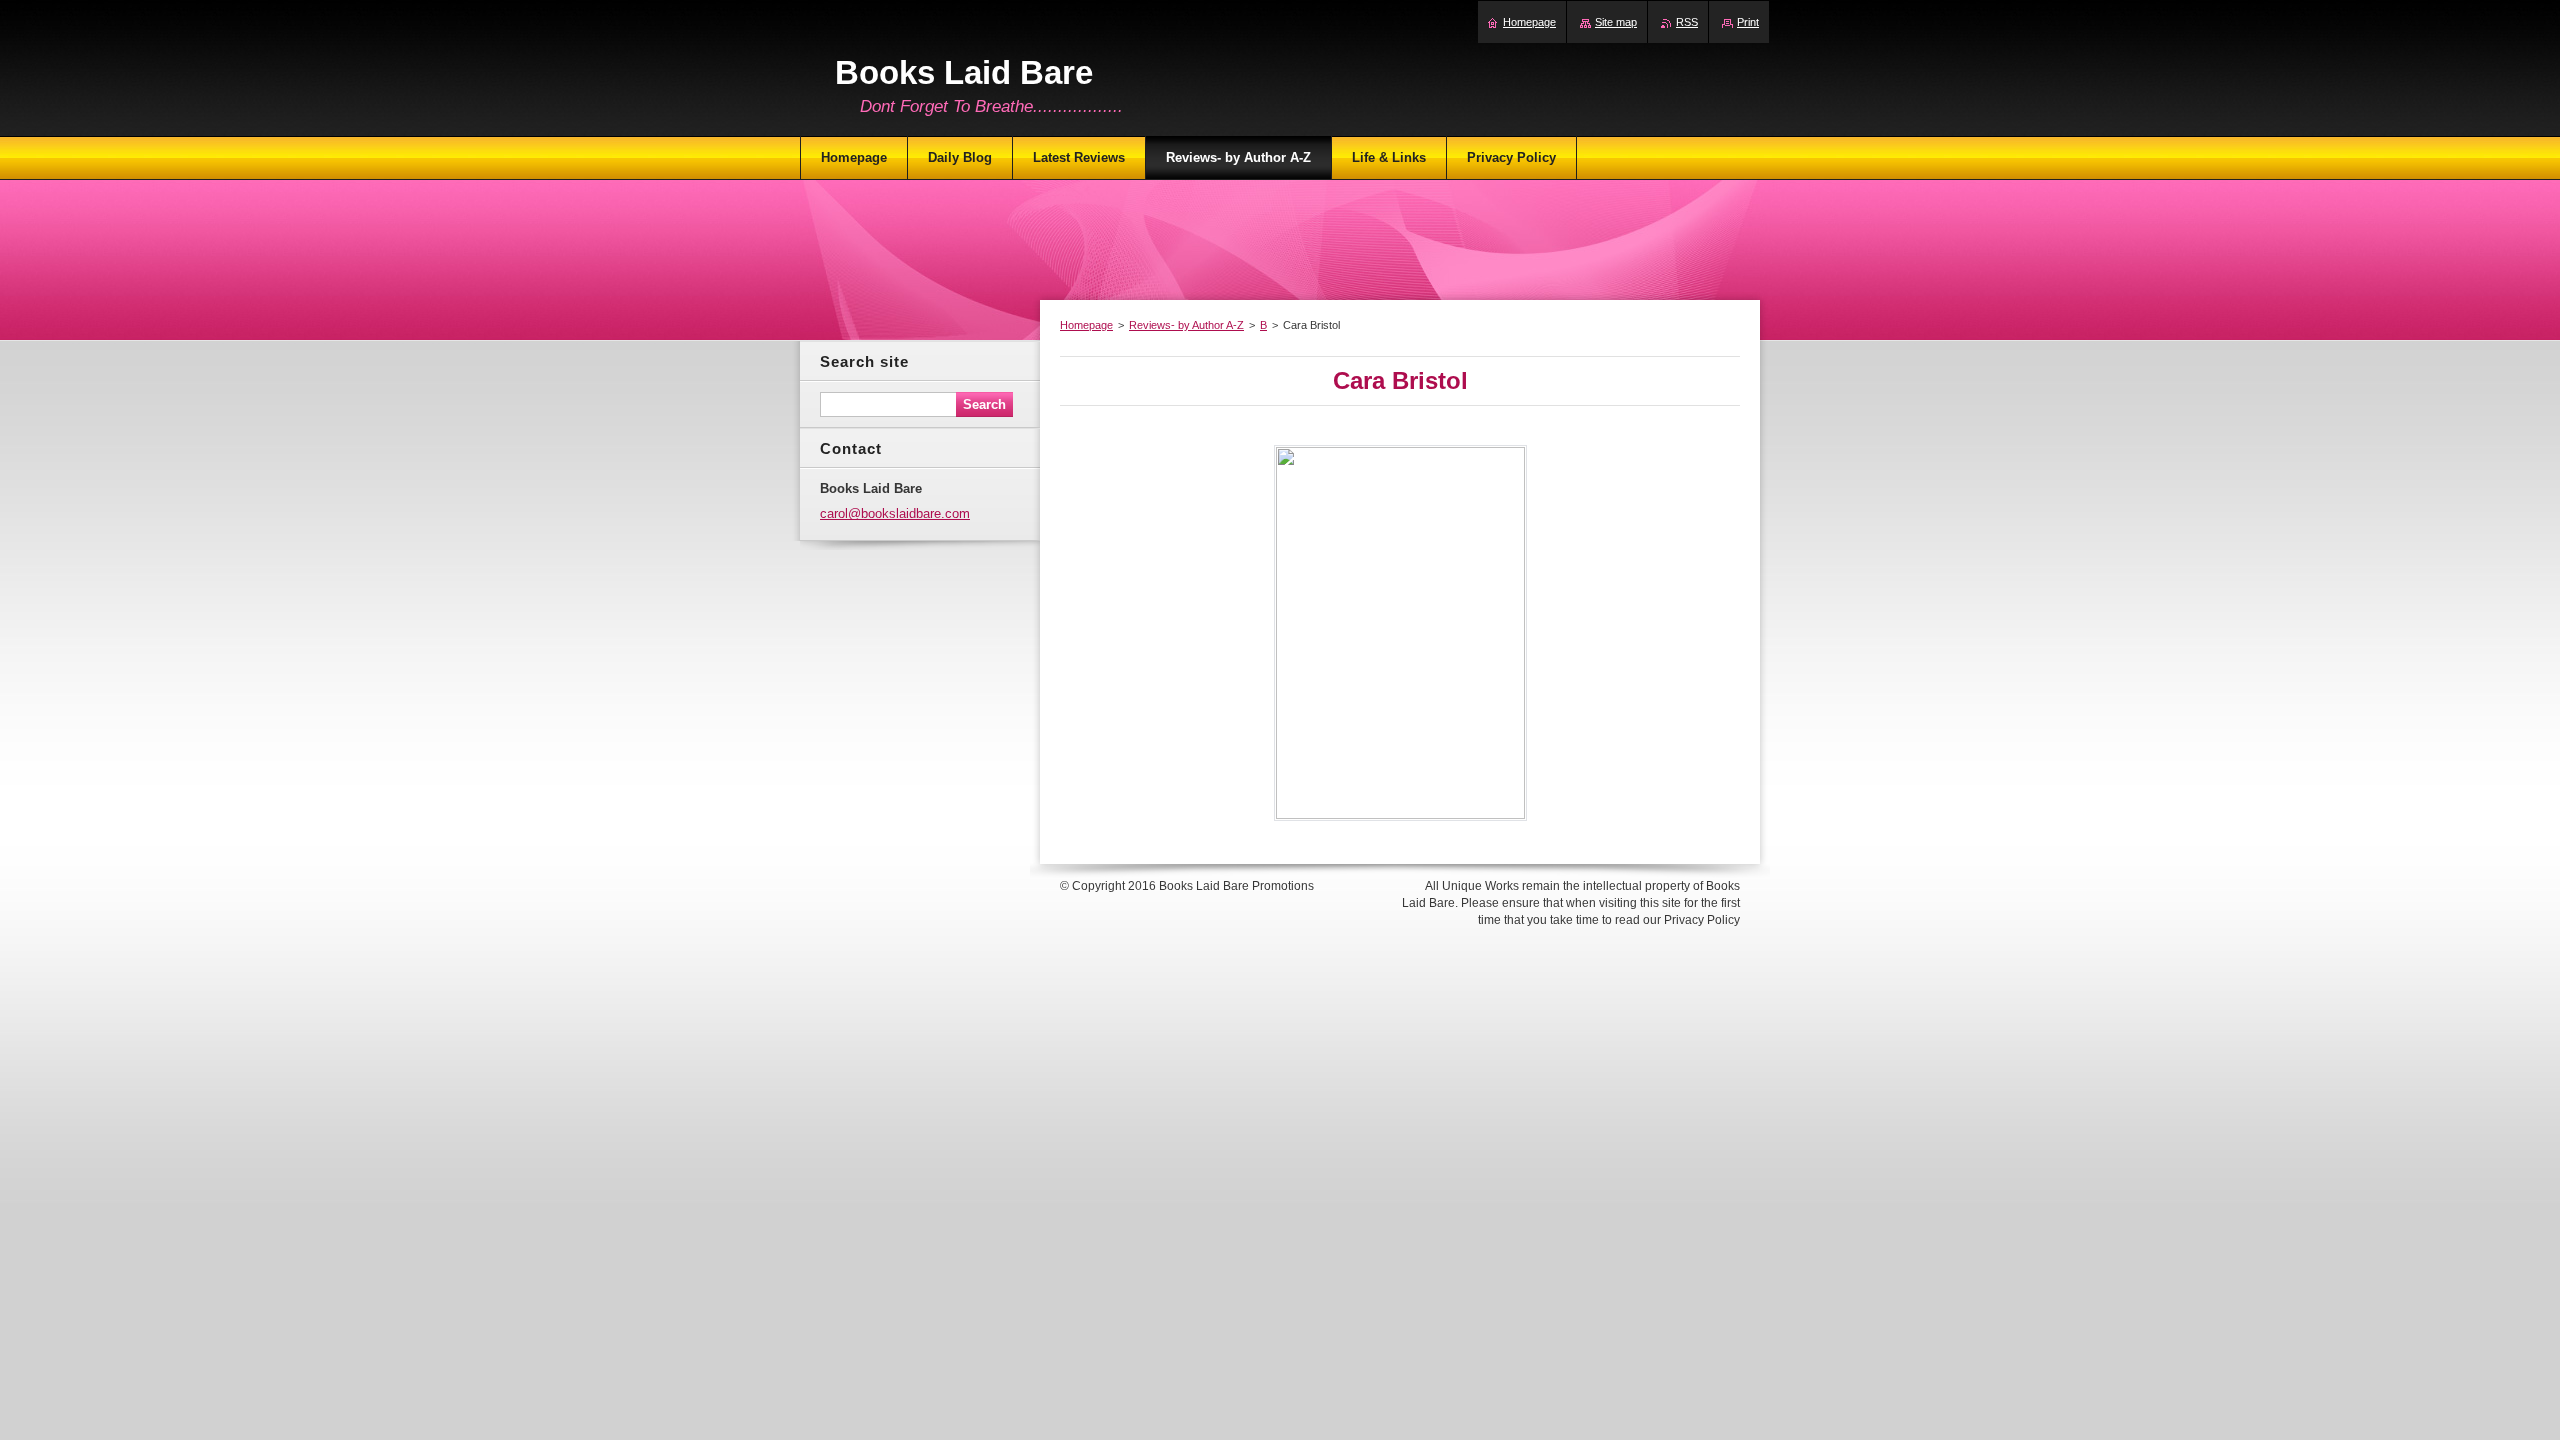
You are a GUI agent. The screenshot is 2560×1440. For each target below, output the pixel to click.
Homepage (1086, 325)
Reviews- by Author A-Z (1186, 325)
